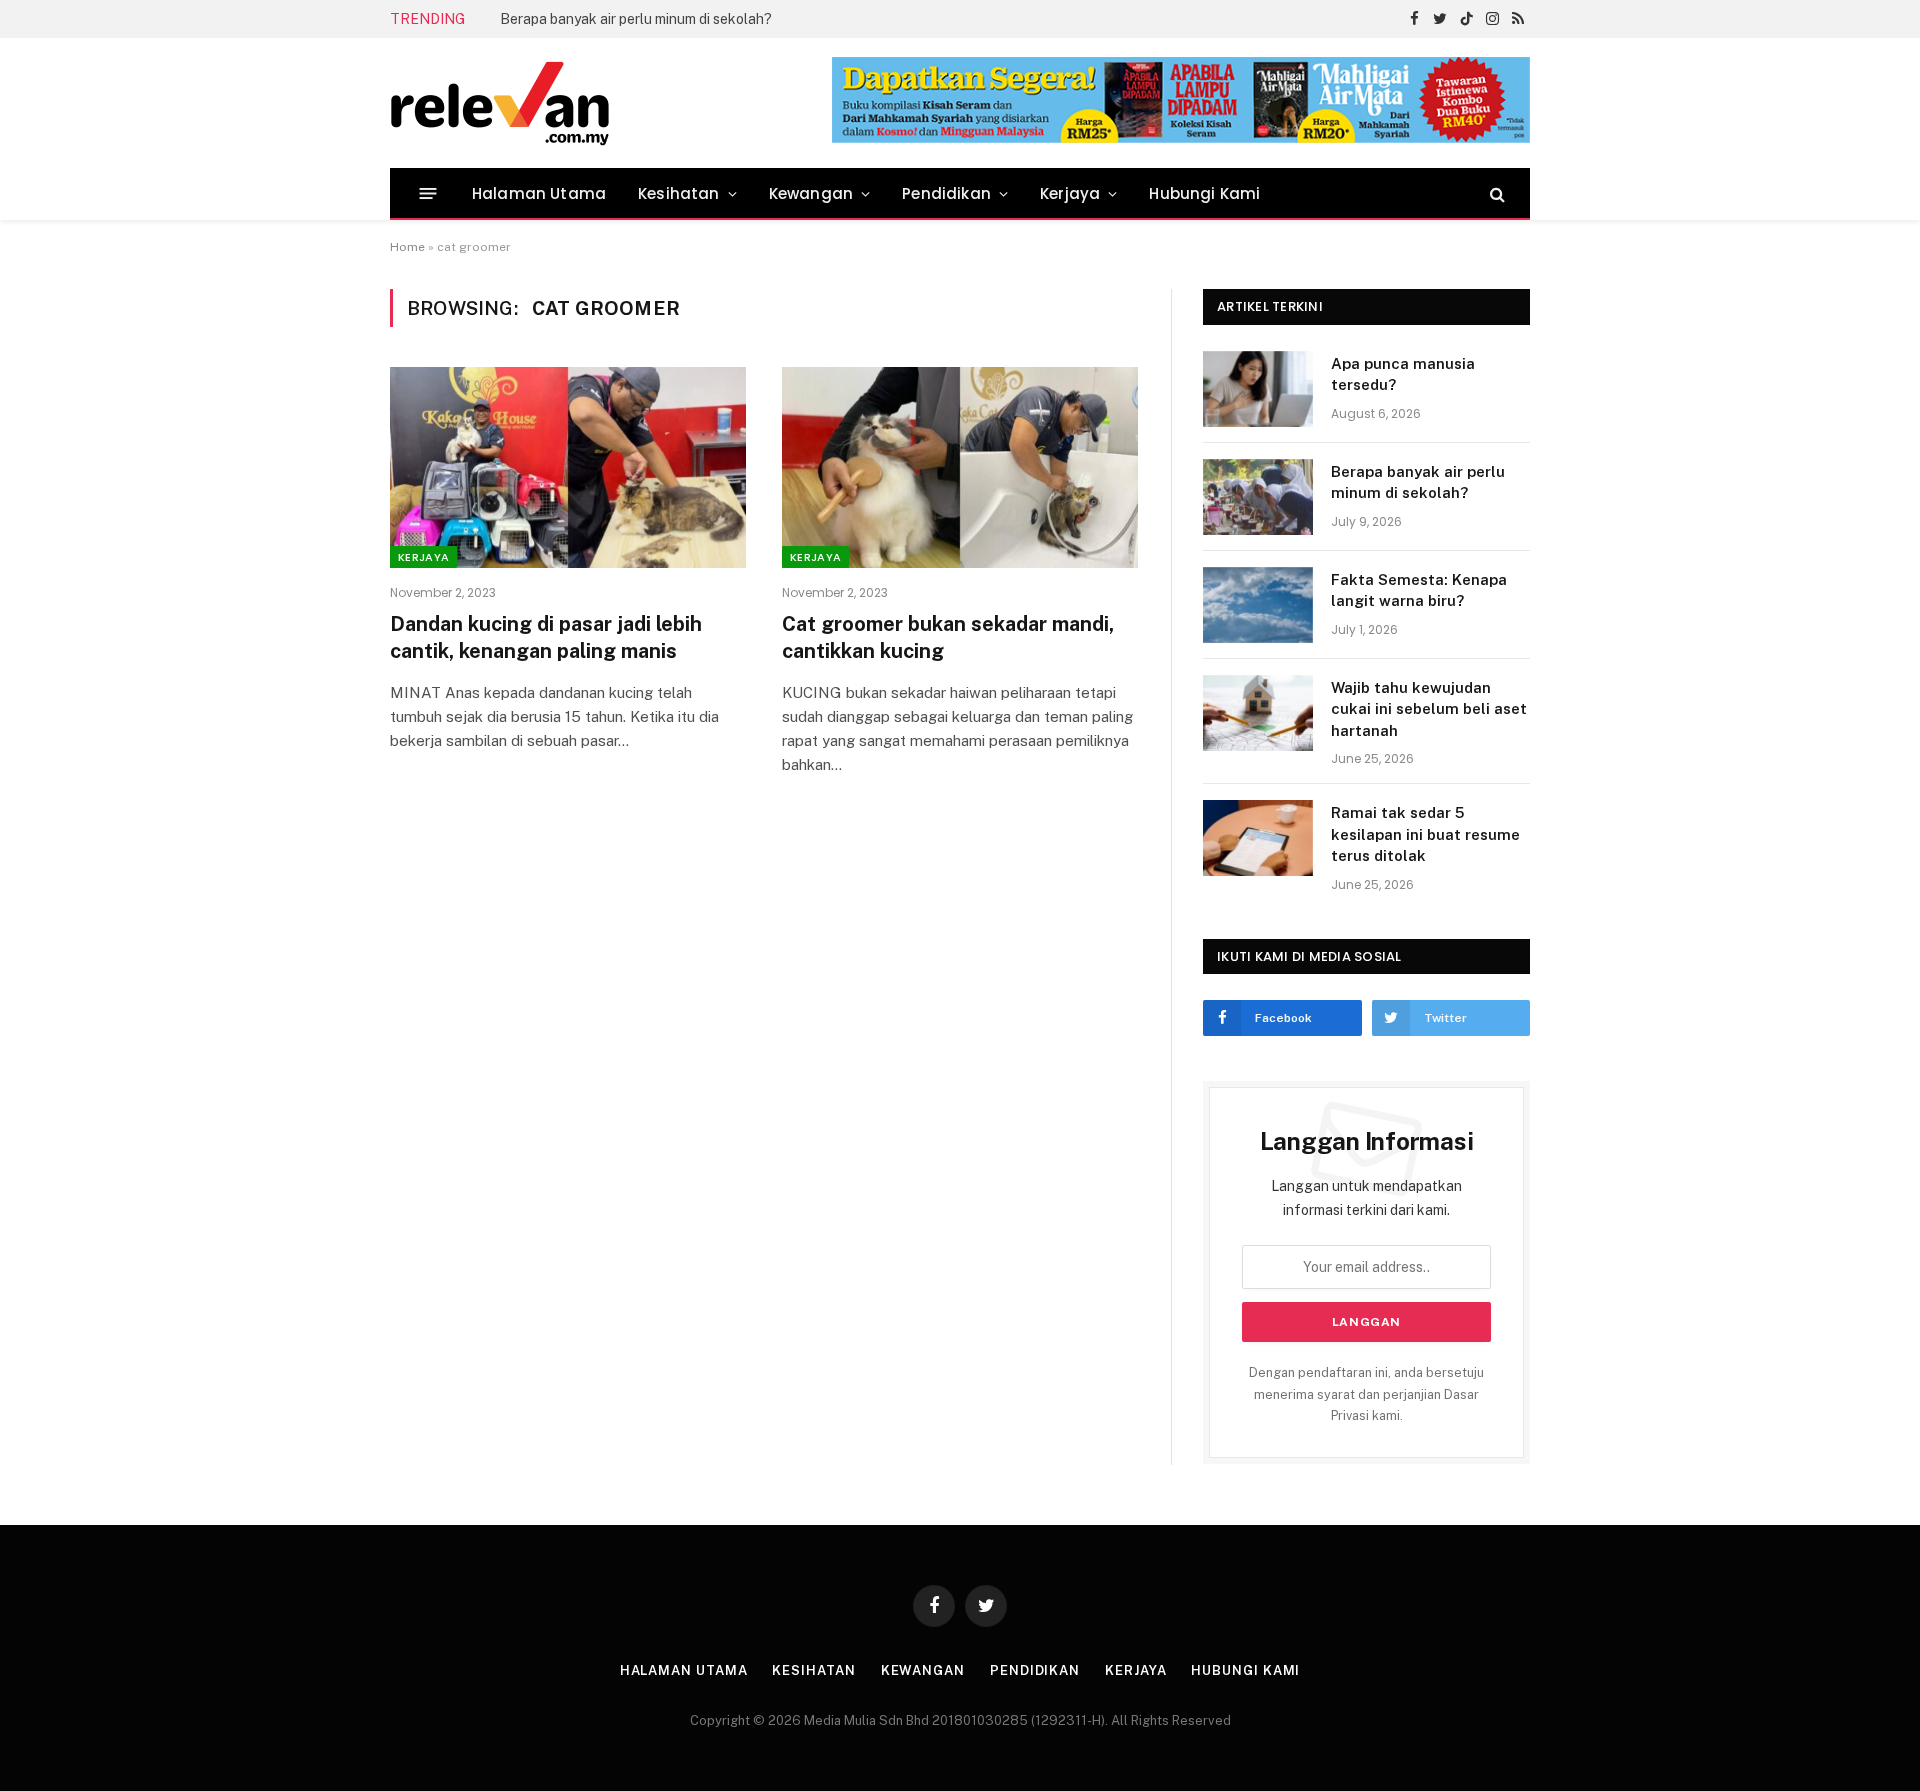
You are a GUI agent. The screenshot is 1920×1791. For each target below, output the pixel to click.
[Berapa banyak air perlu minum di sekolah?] (1258, 497)
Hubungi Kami (1204, 193)
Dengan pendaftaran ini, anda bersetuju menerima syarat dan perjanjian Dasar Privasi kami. (1366, 1394)
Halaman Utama (539, 193)
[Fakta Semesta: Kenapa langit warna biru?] (1258, 605)
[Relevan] (613, 103)
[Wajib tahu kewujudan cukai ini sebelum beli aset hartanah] (1258, 713)
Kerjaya (1070, 193)
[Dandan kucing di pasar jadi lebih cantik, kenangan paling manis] (568, 467)
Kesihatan (679, 193)
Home (407, 247)
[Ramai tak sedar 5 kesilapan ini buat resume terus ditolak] (1258, 838)
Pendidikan (946, 193)
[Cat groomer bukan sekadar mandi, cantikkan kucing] (960, 467)
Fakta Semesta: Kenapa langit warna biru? (1419, 590)
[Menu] (428, 193)
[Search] (1495, 193)
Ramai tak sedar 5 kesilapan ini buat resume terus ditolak (1425, 834)
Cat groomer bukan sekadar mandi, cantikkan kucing (948, 637)
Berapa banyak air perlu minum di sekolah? (636, 19)
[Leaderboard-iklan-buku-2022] (1181, 138)
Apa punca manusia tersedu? (1403, 374)
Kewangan (811, 193)
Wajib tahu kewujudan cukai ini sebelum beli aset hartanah (1429, 709)
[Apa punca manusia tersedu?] (1258, 389)
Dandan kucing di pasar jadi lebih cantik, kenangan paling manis (546, 637)
